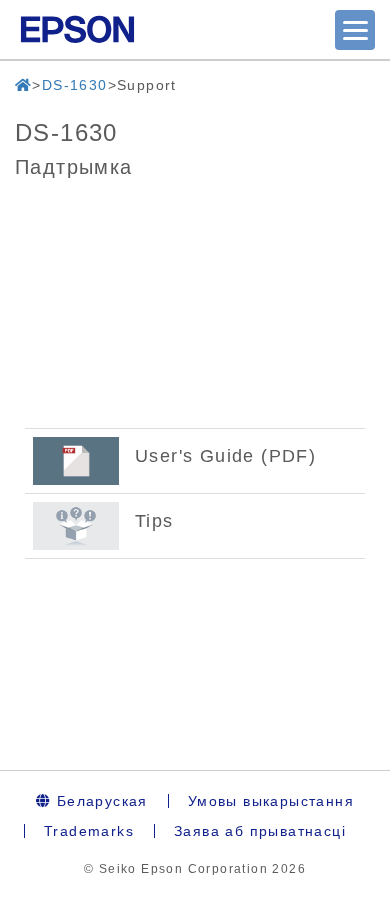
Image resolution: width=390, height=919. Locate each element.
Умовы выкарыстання (271, 801)
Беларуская (99, 801)
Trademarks (89, 831)
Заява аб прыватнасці (260, 831)
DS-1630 (75, 85)
